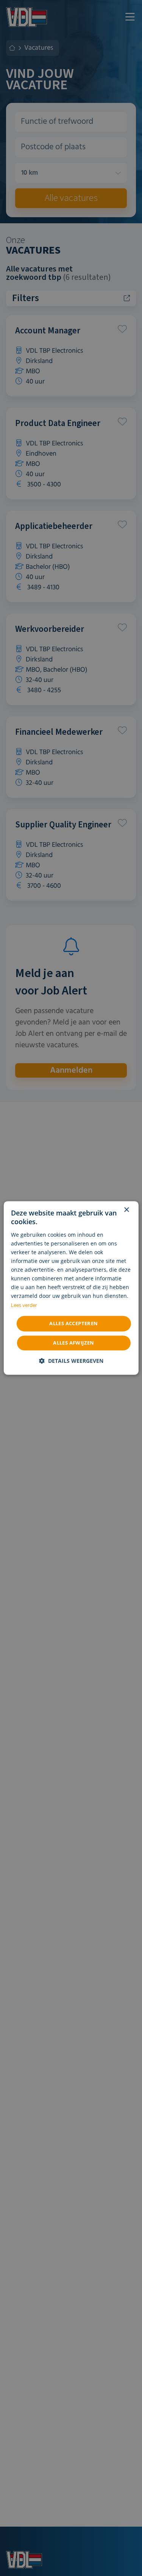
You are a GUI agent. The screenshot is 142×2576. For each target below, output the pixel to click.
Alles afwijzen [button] (74, 1343)
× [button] (126, 1210)
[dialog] (71, 1288)
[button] (71, 1361)
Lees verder (24, 1306)
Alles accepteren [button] (73, 1323)
